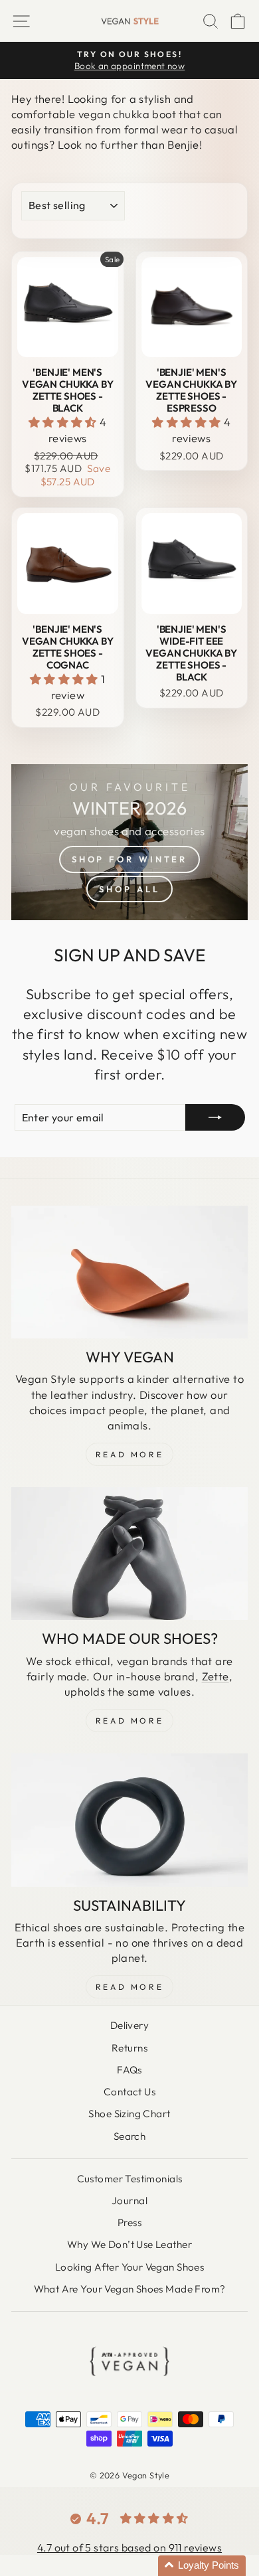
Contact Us (129, 2092)
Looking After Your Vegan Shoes (129, 2267)
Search (129, 2136)
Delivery (129, 2025)
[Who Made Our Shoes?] (129, 1554)
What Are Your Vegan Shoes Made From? (130, 2289)
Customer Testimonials (130, 2179)
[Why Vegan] (129, 1272)
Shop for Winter (130, 859)
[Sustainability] (129, 1820)
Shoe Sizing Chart (129, 2114)
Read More (129, 1454)
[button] (64, 422)
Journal (129, 2201)
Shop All (129, 889)
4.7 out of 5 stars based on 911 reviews (129, 2547)
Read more (129, 1987)
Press (129, 2222)
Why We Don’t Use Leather (129, 2244)
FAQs (129, 2070)
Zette (216, 1676)
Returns (129, 2048)
